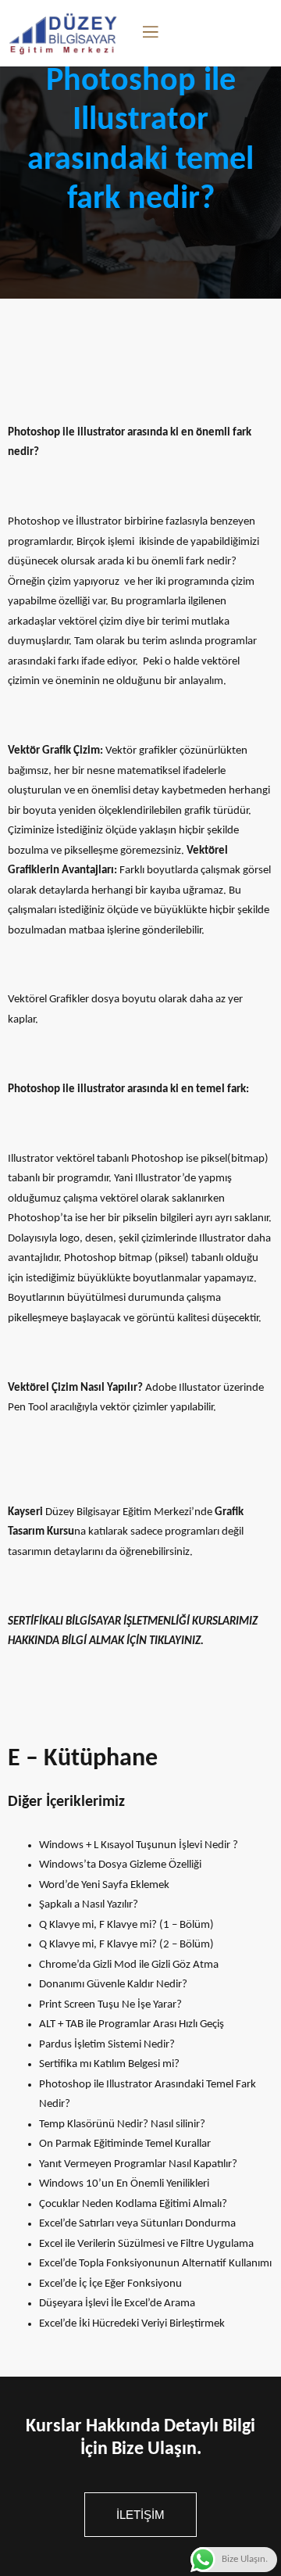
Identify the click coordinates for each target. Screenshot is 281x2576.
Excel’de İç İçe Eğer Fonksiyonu (110, 2284)
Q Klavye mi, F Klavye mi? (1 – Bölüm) (126, 1925)
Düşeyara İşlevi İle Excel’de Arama (117, 2304)
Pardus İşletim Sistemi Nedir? (107, 2045)
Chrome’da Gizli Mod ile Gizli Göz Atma (129, 1965)
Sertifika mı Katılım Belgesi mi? (109, 2064)
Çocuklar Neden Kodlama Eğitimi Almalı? (133, 2204)
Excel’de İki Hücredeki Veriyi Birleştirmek (132, 2324)
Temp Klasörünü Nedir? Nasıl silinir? (122, 2125)
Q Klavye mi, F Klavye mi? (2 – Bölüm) (126, 1945)
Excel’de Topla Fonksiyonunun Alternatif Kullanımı (155, 2264)
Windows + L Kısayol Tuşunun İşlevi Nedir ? (139, 1845)
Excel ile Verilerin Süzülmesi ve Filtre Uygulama (146, 2244)
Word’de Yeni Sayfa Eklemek (104, 1885)
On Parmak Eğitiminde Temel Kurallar (125, 2144)
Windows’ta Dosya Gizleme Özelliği (120, 1865)
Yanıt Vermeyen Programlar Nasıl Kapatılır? (138, 2164)
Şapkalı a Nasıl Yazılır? (89, 1905)
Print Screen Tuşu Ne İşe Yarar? (110, 2005)
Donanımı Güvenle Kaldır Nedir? (113, 1985)
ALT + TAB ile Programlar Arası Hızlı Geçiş (132, 2024)
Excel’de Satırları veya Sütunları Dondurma (137, 2224)
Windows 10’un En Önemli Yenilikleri (124, 2184)
